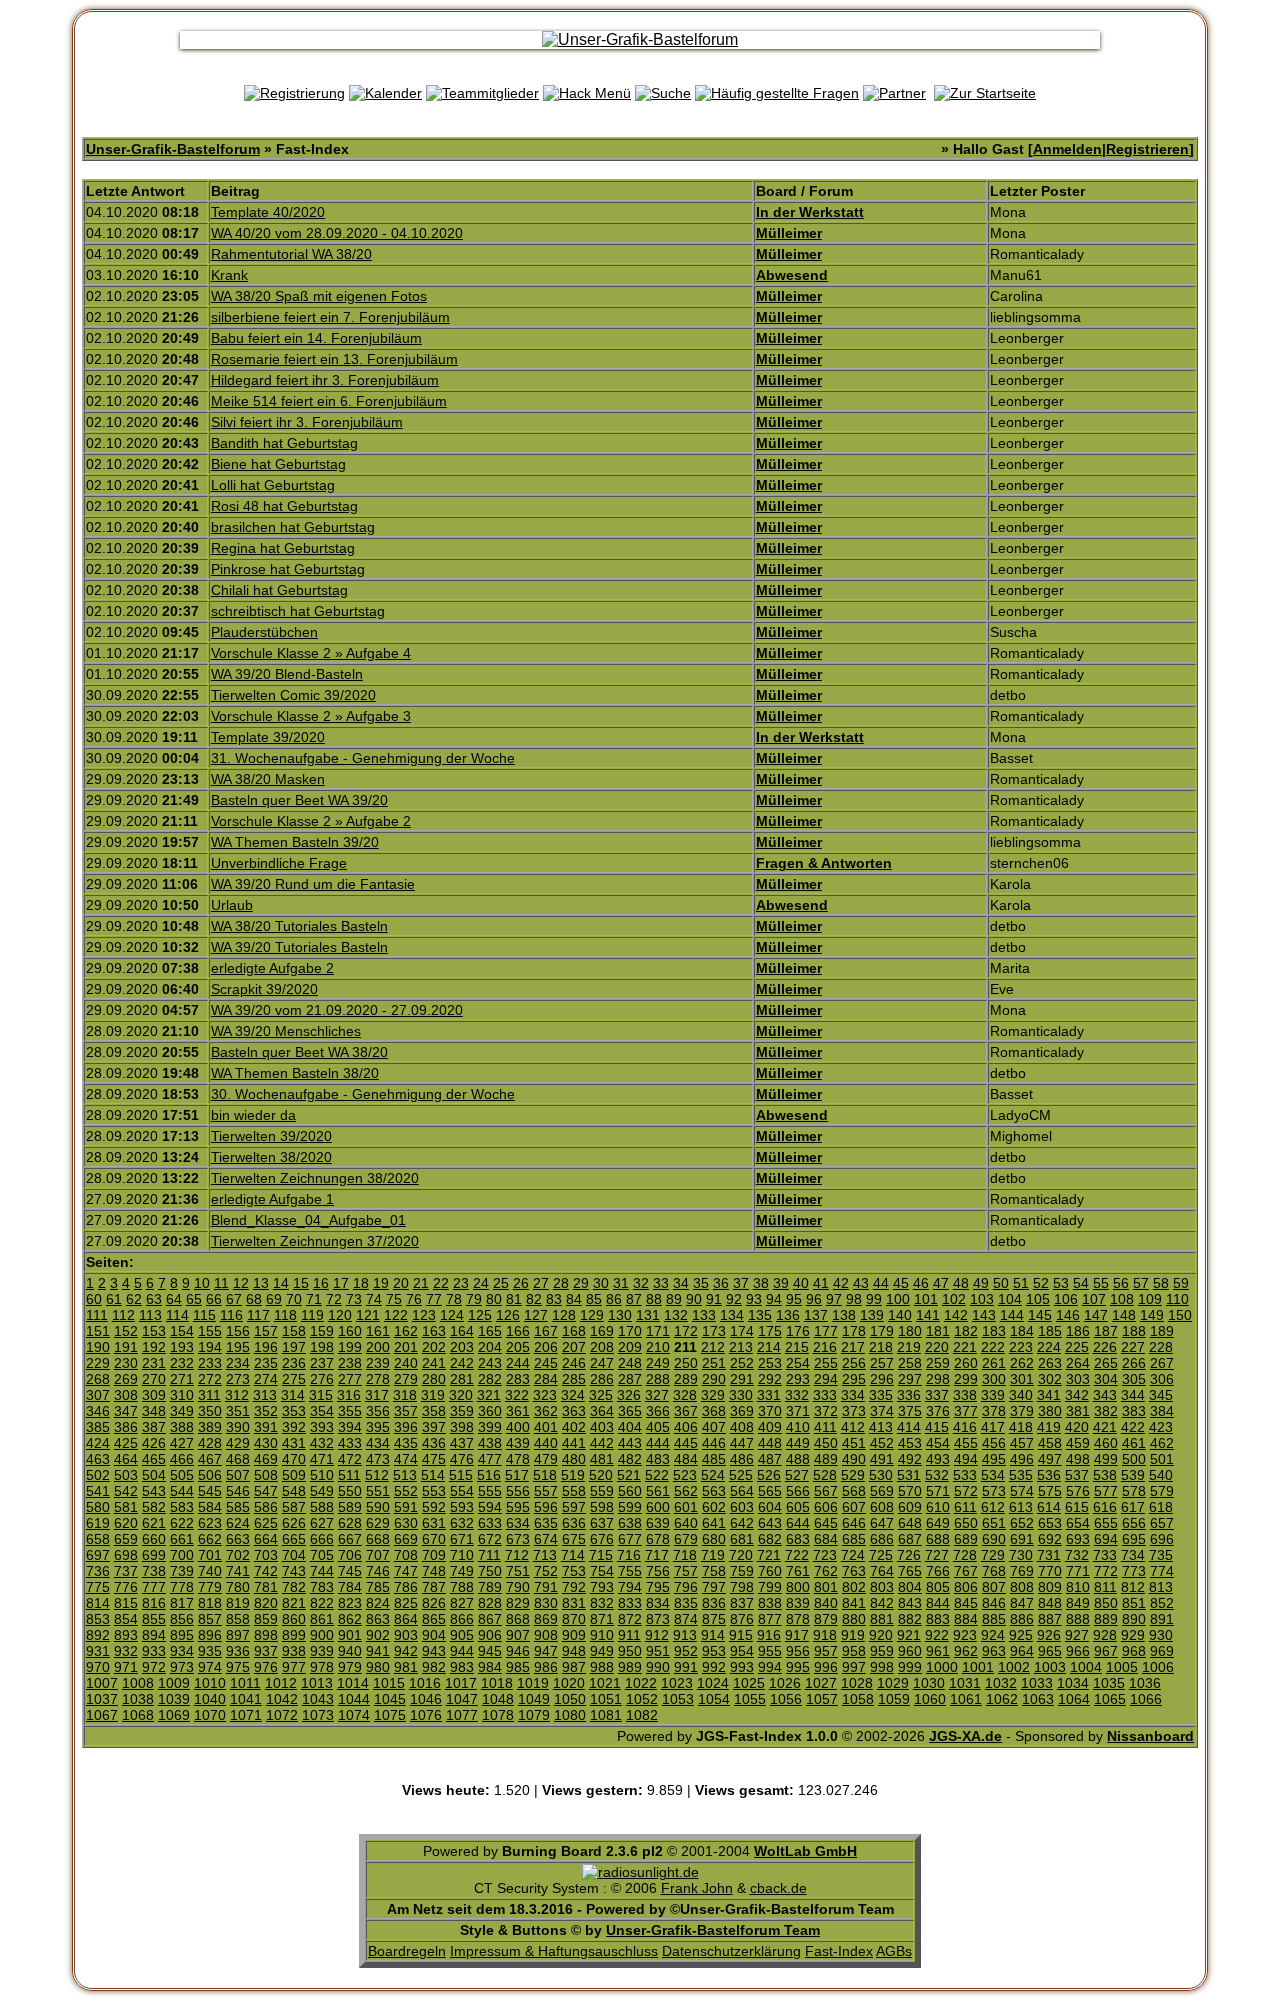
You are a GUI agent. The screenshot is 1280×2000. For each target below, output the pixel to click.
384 (1162, 1411)
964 (1022, 1651)
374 (882, 1411)
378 (994, 1411)
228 (1161, 1347)
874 (686, 1619)
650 (966, 1523)
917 (797, 1635)
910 (602, 1635)
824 (378, 1603)
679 (686, 1539)
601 (686, 1507)
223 (1021, 1347)
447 (742, 1443)
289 (686, 1379)
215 (797, 1347)
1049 (534, 1699)
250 (686, 1363)
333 (825, 1395)
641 (714, 1523)
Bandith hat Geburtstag (284, 443)
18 (361, 1283)
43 (861, 1283)
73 (354, 1299)
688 (938, 1539)
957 (826, 1651)
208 (602, 1347)
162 (406, 1331)
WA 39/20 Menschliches (286, 1031)
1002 (1014, 1667)
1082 (642, 1715)
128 (564, 1315)
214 (769, 1347)
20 (401, 1283)
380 (1050, 1411)
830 (546, 1603)
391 (266, 1427)
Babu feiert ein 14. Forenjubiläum (316, 338)
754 (602, 1571)
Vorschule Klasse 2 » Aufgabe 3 (311, 716)
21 (421, 1283)
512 (377, 1475)
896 (210, 1635)
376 (938, 1411)
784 (350, 1587)
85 (594, 1299)
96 (814, 1299)
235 (266, 1363)
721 (769, 1555)
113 (150, 1315)
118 (285, 1315)
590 (378, 1507)
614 (1049, 1507)
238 (350, 1363)
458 (1050, 1443)
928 (1105, 1635)
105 (1038, 1299)
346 (98, 1411)
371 (798, 1411)
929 (1133, 1635)
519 (573, 1475)
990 (658, 1667)
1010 (210, 1683)
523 (685, 1475)
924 (993, 1635)
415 (937, 1427)
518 (545, 1475)
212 (713, 1347)
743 (294, 1571)
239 (378, 1363)
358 (434, 1411)
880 (854, 1619)
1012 (281, 1683)
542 (126, 1491)
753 (574, 1571)
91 (714, 1299)
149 (1152, 1315)
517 (517, 1475)
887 (1050, 1619)
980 (378, 1667)
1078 (498, 1715)
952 (686, 1651)
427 (182, 1443)
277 (350, 1379)
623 (210, 1523)
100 (898, 1299)
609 (910, 1507)
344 (1133, 1395)
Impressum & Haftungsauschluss (554, 1951)
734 (1133, 1555)
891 (1162, 1619)
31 (621, 1283)
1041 (246, 1699)
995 (798, 1667)
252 (742, 1363)
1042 (282, 1699)
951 (658, 1651)
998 (882, 1667)
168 (574, 1331)
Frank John (697, 1888)
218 (881, 1347)
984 (490, 1667)
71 (314, 1299)
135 (760, 1315)
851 (1134, 1603)
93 (754, 1299)
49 (981, 1283)
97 (834, 1299)
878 (798, 1619)
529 (853, 1475)
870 (574, 1619)
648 (910, 1523)
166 (518, 1331)
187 (1106, 1331)
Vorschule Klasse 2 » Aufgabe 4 (311, 653)
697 (98, 1555)
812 (1133, 1587)
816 (154, 1603)
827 (462, 1603)
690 (994, 1539)
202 (434, 1347)
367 (686, 1411)
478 (518, 1459)
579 (1162, 1491)
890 (1134, 1619)
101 (926, 1299)
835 (686, 1603)
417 (993, 1427)
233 (210, 1363)
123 (424, 1315)
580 (98, 1507)
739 (182, 1571)
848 (1050, 1603)
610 (938, 1507)
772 (1106, 1571)
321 (489, 1395)
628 (350, 1523)
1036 (1145, 1683)
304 (1106, 1379)
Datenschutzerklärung (731, 1951)
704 (294, 1555)
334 (853, 1395)
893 (126, 1635)
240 (406, 1363)
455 (966, 1443)
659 (126, 1539)
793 (602, 1587)
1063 (1038, 1699)
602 (714, 1507)
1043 (318, 1699)
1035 (1109, 1683)
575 (1050, 1491)
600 (658, 1507)
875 (714, 1619)
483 (658, 1459)
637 (602, 1523)
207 (574, 1347)
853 (98, 1619)
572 (966, 1491)
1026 (785, 1683)
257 (882, 1363)
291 (742, 1379)
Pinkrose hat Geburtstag (288, 569)
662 (210, 1539)
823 (350, 1603)
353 (294, 1411)
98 (854, 1299)
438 (490, 1443)
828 (490, 1603)
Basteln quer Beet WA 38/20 (299, 1052)
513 (405, 1475)
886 (1022, 1619)
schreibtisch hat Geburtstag (298, 611)
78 (454, 1299)
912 (657, 1635)
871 (602, 1619)
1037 (102, 1699)
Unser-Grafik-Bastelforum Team (713, 1930)
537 (1077, 1475)
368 (714, 1411)
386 (126, 1427)
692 (1050, 1539)
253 (770, 1363)
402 (574, 1427)
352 (266, 1411)
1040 (210, 1699)
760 (770, 1571)
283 (518, 1379)
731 (1049, 1555)
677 (630, 1539)
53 (1061, 1283)
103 (982, 1299)
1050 (570, 1699)
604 (770, 1507)
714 (573, 1555)
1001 (978, 1667)
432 (322, 1443)
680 (714, 1539)
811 (1105, 1587)
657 (1162, 1523)
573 (994, 1491)
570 (910, 1491)
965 (1050, 1651)
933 (154, 1651)
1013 (317, 1683)
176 (798, 1331)
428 (210, 1443)
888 (1078, 1619)
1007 (102, 1683)
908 (546, 1635)
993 (742, 1667)
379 (1022, 1411)
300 (994, 1379)
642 (742, 1523)
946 (518, 1651)
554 (462, 1491)
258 (910, 1363)
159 (322, 1331)
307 (98, 1395)
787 (434, 1587)
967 (1106, 1651)
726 (909, 1555)
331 (769, 1395)
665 (294, 1539)
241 (434, 1363)
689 (966, 1539)
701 (210, 1555)
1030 (929, 1683)
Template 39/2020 (268, 737)
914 (713, 1635)
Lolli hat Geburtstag (273, 485)
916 (769, 1635)
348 (154, 1411)
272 (210, 1379)
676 (602, 1539)
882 (910, 1619)
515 (461, 1475)
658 (98, 1539)
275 (294, 1379)
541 (98, 1491)
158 (294, 1331)
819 (238, 1603)
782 (294, 1587)
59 (1181, 1283)
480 (574, 1459)
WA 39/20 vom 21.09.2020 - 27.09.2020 (337, 1010)
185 (1050, 1331)
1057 (822, 1699)
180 (910, 1331)
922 (937, 1635)
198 (322, 1347)
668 (378, 1539)
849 (1078, 1603)
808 (1022, 1587)
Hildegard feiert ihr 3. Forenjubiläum (325, 380)
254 (798, 1363)
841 (854, 1603)
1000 (942, 1667)
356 (378, 1411)
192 (154, 1347)
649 (938, 1523)
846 (994, 1603)
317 (377, 1395)
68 (254, 1299)
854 (126, 1619)
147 (1096, 1315)
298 (938, 1379)
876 (742, 1619)
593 (462, 1507)
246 (574, 1363)
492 (910, 1459)
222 (993, 1347)
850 (1106, 1603)
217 (853, 1347)
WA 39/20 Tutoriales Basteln (299, 947)
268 (98, 1379)
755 (630, 1571)
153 (154, 1331)
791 (546, 1587)
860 (294, 1619)
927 (1077, 1635)
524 (713, 1475)
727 (937, 1555)
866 (462, 1619)
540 (1161, 1475)
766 (938, 1571)
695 (1134, 1539)
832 (602, 1603)
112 (123, 1315)
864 (406, 1619)
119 (312, 1315)
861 (322, 1619)
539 (1133, 1475)
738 (154, 1571)
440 (546, 1443)
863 (378, 1619)
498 (1078, 1459)
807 (994, 1587)
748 (434, 1571)
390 (238, 1427)
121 (368, 1315)
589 (350, 1507)
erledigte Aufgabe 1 (272, 1199)
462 (1162, 1443)
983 (462, 1667)
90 (694, 1299)
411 (825, 1427)
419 (1049, 1427)
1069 (174, 1715)
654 (1078, 1523)
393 (322, 1427)
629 (378, 1523)
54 (1081, 1283)
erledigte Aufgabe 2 (272, 968)
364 (602, 1411)
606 (826, 1507)
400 (518, 1427)
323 (545, 1395)
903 (406, 1635)
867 (490, 1619)
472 (350, 1459)
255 (826, 1363)
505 (182, 1475)
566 (798, 1491)
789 (490, 1587)
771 (1078, 1571)
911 (629, 1635)
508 (266, 1475)
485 (714, 1459)
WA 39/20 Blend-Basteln (287, 674)
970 (98, 1667)
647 (882, 1523)
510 (322, 1475)
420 (1077, 1427)
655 (1106, 1523)
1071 (246, 1715)
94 (774, 1299)
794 (630, 1587)
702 (238, 1555)
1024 (713, 1683)
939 (322, 1651)
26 (521, 1283)
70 (294, 1299)
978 (322, 1667)
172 (686, 1331)
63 (154, 1299)
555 (490, 1491)
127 (536, 1315)
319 (433, 1395)
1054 (714, 1699)
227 (1133, 1347)
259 (938, 1363)
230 (126, 1363)
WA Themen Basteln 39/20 (295, 842)
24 (481, 1283)
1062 (1002, 1699)
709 (434, 1555)
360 (490, 1411)
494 (966, 1459)
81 (514, 1299)
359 (462, 1411)
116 (231, 1315)
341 (1049, 1395)
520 (601, 1475)
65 (194, 1299)
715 (601, 1555)
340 (1021, 1395)
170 (630, 1331)
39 (781, 1283)
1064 (1074, 1699)
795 (658, 1587)
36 (721, 1283)
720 (741, 1555)
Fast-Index (839, 1951)
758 (714, 1571)
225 (1077, 1347)
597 (574, 1507)
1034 (1073, 1683)
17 (341, 1283)
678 (658, 1539)
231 (154, 1363)
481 (602, 1459)
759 (742, 1571)
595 (518, 1507)
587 (294, 1507)
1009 (174, 1683)
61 (114, 1299)
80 (494, 1299)
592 (434, 1507)
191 (126, 1347)
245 (546, 1363)
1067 (102, 1715)
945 (490, 1651)
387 (154, 1427)
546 (238, 1491)
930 (1161, 1635)
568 (854, 1491)
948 (574, 1651)
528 (825, 1475)
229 (98, 1363)
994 (770, 1667)
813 (1161, 1587)
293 (798, 1379)
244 (518, 1363)
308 (126, 1395)
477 (490, 1459)
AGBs (894, 1951)
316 (349, 1395)
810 (1078, 1587)
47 (941, 1283)
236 (294, 1363)
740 (210, 1571)
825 (406, 1603)
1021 (605, 1683)
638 (630, 1523)
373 (854, 1411)
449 (798, 1443)
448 (770, 1443)
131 (648, 1315)
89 (674, 1299)
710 (462, 1555)
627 (322, 1523)
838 (770, 1603)
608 (882, 1507)
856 (182, 1619)
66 (214, 1299)
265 (1106, 1363)
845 (966, 1603)
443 (630, 1443)
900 (322, 1635)
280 (434, 1379)
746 (378, 1571)
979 (350, 1667)
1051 (606, 1699)
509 (294, 1475)
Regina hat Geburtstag (283, 548)
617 (1133, 1507)
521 (629, 1475)
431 (294, 1443)
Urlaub (232, 905)
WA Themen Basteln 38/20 (295, 1073)
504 (154, 1475)
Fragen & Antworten (824, 863)
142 (956, 1315)
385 (98, 1427)
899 (294, 1635)
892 (98, 1635)
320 (461, 1395)
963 (994, 1651)
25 (501, 1283)
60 (94, 1299)
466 (182, 1459)
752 (546, 1571)
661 (182, 1539)
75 (394, 1299)
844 (938, 1603)
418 (1021, 1427)
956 (798, 1651)
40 (801, 1283)
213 (741, 1347)
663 (238, 1539)
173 (714, 1331)
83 (554, 1299)
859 (266, 1619)
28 (561, 1283)
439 (518, 1443)
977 (294, 1667)
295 (854, 1379)
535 (1021, 1475)
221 (965, 1347)
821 (294, 1603)
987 (574, 1667)
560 (630, 1491)
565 (770, 1491)
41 (821, 1283)
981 (406, 1667)
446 (714, 1443)
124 (452, 1315)
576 (1078, 1491)
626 (294, 1523)
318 (405, 1395)
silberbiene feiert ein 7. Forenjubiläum (330, 317)
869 (546, 1619)
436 (434, 1443)
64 (174, 1299)
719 (713, 1555)
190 (98, 1347)
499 (1106, 1459)
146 (1068, 1315)
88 (654, 1299)
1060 (930, 1699)
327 (657, 1395)
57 (1141, 1283)
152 (126, 1331)
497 (1050, 1459)
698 (126, 1555)
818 (210, 1603)
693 (1078, 1539)
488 (798, 1459)
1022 (641, 1683)
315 (321, 1395)
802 (854, 1587)
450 (826, 1443)
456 (994, 1443)
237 (322, 1363)
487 (770, 1459)
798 (742, 1587)
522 (657, 1475)
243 (490, 1363)
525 (741, 1475)
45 (901, 1283)
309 (154, 1395)
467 (210, 1459)
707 (378, 1555)
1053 (678, 1699)
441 (574, 1443)
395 (378, 1427)
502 (98, 1475)
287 (630, 1379)
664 (266, 1539)
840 (826, 1603)
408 (742, 1427)
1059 (894, 1699)
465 (154, 1459)
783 (322, 1587)
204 (490, 1347)
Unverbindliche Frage (279, 863)
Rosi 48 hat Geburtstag (284, 506)
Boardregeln (407, 1951)
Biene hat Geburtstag (278, 464)
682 (770, 1539)
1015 (389, 1683)
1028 (857, 1683)
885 (994, 1619)
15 (301, 1283)
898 (266, 1635)
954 (742, 1651)
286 (602, 1379)
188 (1134, 1331)
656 (1134, 1523)
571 (938, 1491)
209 (630, 1347)
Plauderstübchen (264, 632)
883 (938, 1619)
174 (742, 1331)
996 (826, 1667)
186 (1078, 1331)
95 (794, 1299)
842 (882, 1603)
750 (490, 1571)
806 (966, 1587)
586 (266, 1507)
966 (1078, 1651)
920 (881, 1635)
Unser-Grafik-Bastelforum (173, 149)
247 (602, 1363)
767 (966, 1571)
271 (182, 1379)
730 (1021, 1555)
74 (374, 1299)
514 (433, 1475)
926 (1049, 1635)
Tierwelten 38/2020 (271, 1157)
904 (434, 1635)
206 (546, 1347)
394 (350, 1427)
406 (686, 1427)
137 (816, 1315)
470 (294, 1459)
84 (574, 1299)
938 (294, 1651)
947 (546, 1651)
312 (237, 1395)
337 (937, 1395)
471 (322, 1459)
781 (266, 1587)
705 (322, 1555)
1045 (390, 1699)
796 (686, 1587)
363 (574, 1411)
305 (1134, 1379)
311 (209, 1395)
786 (406, 1587)
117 (258, 1315)
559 (602, 1491)
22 (441, 1283)
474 (406, 1459)
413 (881, 1427)
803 (882, 1587)
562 (686, 1491)
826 (434, 1603)
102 (954, 1299)
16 (321, 1283)
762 (826, 1571)
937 (266, 1651)
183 (994, 1331)
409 (770, 1427)
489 (826, 1459)
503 (126, 1475)
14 (281, 1283)
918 (825, 1635)
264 (1078, 1363)
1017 (461, 1683)
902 (378, 1635)
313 (265, 1395)
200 (378, 1347)
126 (508, 1315)
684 (826, 1539)
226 (1105, 1347)
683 (798, 1539)
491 (882, 1459)
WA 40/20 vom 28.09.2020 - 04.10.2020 (337, 233)
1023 (677, 1683)
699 (154, 1555)
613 (1021, 1507)
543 (154, 1491)
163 (434, 1331)
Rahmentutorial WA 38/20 (291, 254)
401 (546, 1427)
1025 (749, 1683)
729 (993, 1555)
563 (714, 1491)
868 (518, 1619)
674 (546, 1539)
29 (581, 1283)
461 (1134, 1443)
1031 (965, 1683)
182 (966, 1331)
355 (350, 1411)
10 (202, 1283)
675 (574, 1539)
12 (241, 1283)
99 (874, 1299)
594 (490, 1507)
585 (238, 1507)
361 (518, 1411)
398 (462, 1427)
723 (825, 1555)
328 (685, 1395)
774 (1162, 1571)
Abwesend (792, 275)
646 (854, 1523)
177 (826, 1331)
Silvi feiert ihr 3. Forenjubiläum (307, 422)
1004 (1086, 1667)
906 (490, 1635)
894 (154, 1635)
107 (1094, 1299)
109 (1150, 1299)
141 (928, 1315)
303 (1078, 1379)
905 (462, 1635)
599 (630, 1507)
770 (1050, 1571)
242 (462, 1363)
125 (480, 1315)
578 (1134, 1491)
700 (182, 1555)
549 (322, 1491)
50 (1001, 1283)
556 (518, 1491)
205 (518, 1347)
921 (909, 1635)
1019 (533, 1683)
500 (1134, 1459)
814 (98, 1603)
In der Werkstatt (810, 212)
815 (126, 1603)
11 (221, 1283)
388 (182, 1427)
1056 (786, 1699)
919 (853, 1635)
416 (965, 1427)
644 (798, 1523)
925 (1021, 1635)
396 (406, 1427)
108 (1122, 1299)
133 (704, 1315)
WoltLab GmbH (805, 1851)
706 (350, 1555)
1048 (498, 1699)
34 (681, 1283)
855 (154, 1619)
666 (322, 1539)
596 (546, 1507)
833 (630, 1603)
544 (182, 1491)
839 (798, 1603)
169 (602, 1331)
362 (546, 1411)
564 (742, 1491)
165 (490, 1331)
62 (134, 1299)
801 (826, 1587)
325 (601, 1395)
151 (98, 1331)
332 (797, 1395)
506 (210, 1475)
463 (98, 1459)
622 (182, 1523)
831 (574, 1603)
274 (266, 1379)
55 (1101, 1283)
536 (1049, 1475)
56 (1121, 1283)
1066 (1146, 1699)
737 (126, 1571)
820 (266, 1603)
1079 (534, 1715)
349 (182, 1411)
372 (826, 1411)
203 (462, 1347)
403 (602, 1427)
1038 (138, 1699)
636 (574, 1523)
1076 (426, 1715)
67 (234, 1299)
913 (685, 1635)
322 (517, 1395)
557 (546, 1491)
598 (602, 1507)
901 (350, 1635)
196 (266, 1347)
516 (489, 1475)
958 (854, 1651)
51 (1021, 1283)
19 (381, 1283)
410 (798, 1427)
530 (881, 1475)
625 (266, 1523)
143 (984, 1315)
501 (1162, 1459)
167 (546, 1331)
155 (210, 1331)
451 (854, 1443)
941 (378, 1651)
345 (1161, 1395)
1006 (1158, 1667)
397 (434, 1427)
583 (182, 1507)
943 (434, 1651)
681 (742, 1539)
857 (210, 1619)
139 (872, 1315)
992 (714, 1667)
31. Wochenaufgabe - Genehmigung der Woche (363, 758)
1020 (569, 1683)
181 (938, 1331)
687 (910, 1539)
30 (601, 1283)
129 (592, 1315)
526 (769, 1475)
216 (825, 1347)
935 (210, 1651)
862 (350, 1619)
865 (434, 1619)
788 (462, 1587)
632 (462, 1523)
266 (1134, 1363)
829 (518, 1603)
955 (770, 1651)
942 (406, 1651)
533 (965, 1475)
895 (182, 1635)
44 (881, 1283)
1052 (642, 1699)
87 (634, 1299)
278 (378, 1379)
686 (882, 1539)
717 (657, 1555)
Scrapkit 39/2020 (264, 989)
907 (518, 1635)
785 (378, 1587)
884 (966, 1619)
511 (349, 1475)
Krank (229, 275)
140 (900, 1315)
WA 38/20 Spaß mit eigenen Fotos (319, 296)
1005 (1122, 1667)
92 (734, 1299)
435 (406, 1443)
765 (910, 1571)
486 (742, 1459)
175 (770, 1331)
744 (322, 1571)
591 (406, 1507)
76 (414, 1299)
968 (1134, 1651)
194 (210, 1347)
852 (1162, 1603)
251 (714, 1363)
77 (434, 1299)
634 (518, 1523)
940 (350, 1651)
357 (406, 1411)
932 (126, 1651)
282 (490, 1379)
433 (350, 1443)
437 (462, 1443)
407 (714, 1427)
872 (630, 1619)
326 (629, 1395)
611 (965, 1507)
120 (340, 1315)
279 (406, 1379)
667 (350, 1539)
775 (98, 1587)
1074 (354, 1715)
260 (966, 1363)
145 (1040, 1315)
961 (938, 1651)
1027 (821, 1683)
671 (462, 1539)
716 (629, 1555)
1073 (318, 1715)
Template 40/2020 (268, 212)
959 (882, 1651)
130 (620, 1315)
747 (406, 1571)
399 (490, 1427)
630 (406, 1523)
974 (210, 1667)
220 (937, 1347)
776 (126, 1587)
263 (1050, 1363)
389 (210, 1427)
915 (741, 1635)
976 (266, 1667)
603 (742, 1507)
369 (742, 1411)
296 (882, 1379)
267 (1162, 1363)
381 (1078, 1411)
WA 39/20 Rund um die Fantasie (313, 884)
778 (182, 1587)
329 (713, 1395)
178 (854, 1331)
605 (798, 1507)
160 (350, 1331)
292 (770, 1379)
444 (658, 1443)
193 (182, 1347)
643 (770, 1523)
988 (602, 1667)
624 (238, 1523)
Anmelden (1067, 149)
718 (685, 1555)
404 (630, 1427)
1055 (750, 1699)
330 (741, 1395)
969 (1162, 1651)
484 (686, 1459)
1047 (462, 1699)
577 (1106, 1491)
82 (534, 1299)
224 (1049, 1347)
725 (881, 1555)
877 (770, 1619)
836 (714, 1603)
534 (993, 1475)
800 (798, 1587)
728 (965, 1555)
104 (1010, 1299)
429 (238, 1443)
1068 (138, 1715)
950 (630, 1651)
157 (266, 1331)
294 (826, 1379)
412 (853, 1427)
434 (378, 1443)
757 (686, 1571)
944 (462, 1651)
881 (882, 1619)
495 (994, 1459)
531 (909, 1475)
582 (154, 1507)
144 (1012, 1315)
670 (434, 1539)
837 (742, 1603)
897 (238, 1635)
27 (541, 1283)
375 (910, 1411)
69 (274, 1299)
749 (462, 1571)
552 (406, 1491)
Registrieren (1147, 149)
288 (658, 1379)
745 (350, 1571)
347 (126, 1411)
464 (126, 1459)
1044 (354, 1699)
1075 (390, 1715)
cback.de (778, 1888)
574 (1022, 1491)
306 (1162, 1379)
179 (882, 1331)
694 (1106, 1539)
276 (322, 1379)
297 (910, 1379)
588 (322, 1507)
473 (378, 1459)
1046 (426, 1699)
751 (518, 1571)
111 (97, 1315)
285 (574, 1379)
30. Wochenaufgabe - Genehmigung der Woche (363, 1094)
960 (910, 1651)
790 (518, 1587)
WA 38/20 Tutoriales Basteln (299, 926)
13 (261, 1283)
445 (686, 1443)
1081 (606, 1715)
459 (1078, 1443)
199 (350, 1347)
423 (1161, 1427)
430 (266, 1443)
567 (826, 1491)
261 (994, 1363)
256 (854, 1363)
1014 (353, 1683)
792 (574, 1587)
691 (1022, 1539)
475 (434, 1459)
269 (126, 1379)
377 (966, 1411)
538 (1105, 1475)
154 (182, 1331)
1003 (1050, 1667)
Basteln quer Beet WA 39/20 (299, 800)
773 (1134, 1571)
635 (546, 1523)
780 (238, 1587)
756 (658, 1571)
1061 (966, 1699)
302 (1050, 1379)
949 (602, 1651)
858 (238, 1619)
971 (126, 1667)
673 (518, 1539)
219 (909, 1347)
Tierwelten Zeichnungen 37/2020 (315, 1241)
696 (1162, 1539)
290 (714, 1379)
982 (434, 1667)
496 (1022, 1459)
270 (154, 1379)
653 (1050, 1523)
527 (797, 1475)
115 (204, 1315)
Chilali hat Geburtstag (279, 590)
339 (993, 1395)
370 (770, 1411)
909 (574, 1635)
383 (1134, 1411)
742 (266, 1571)
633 (490, 1523)
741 (238, 1571)
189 (1162, 1331)
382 (1106, 1411)
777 (154, 1587)
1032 (1001, 1683)
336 (909, 1395)
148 (1124, 1315)
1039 (174, 1699)
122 (396, 1315)
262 (1022, 1363)
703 (266, 1555)
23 (461, 1283)
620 (126, 1523)
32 (641, 1283)
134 (732, 1315)
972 (154, 1667)
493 (938, 1459)
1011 (245, 1683)
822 (322, 1603)
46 (921, 1283)
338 (965, 1395)
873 (658, 1619)
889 (1106, 1619)
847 (1022, 1603)
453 (910, 1443)
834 (658, 1603)
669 (406, 1539)
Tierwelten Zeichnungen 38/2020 (315, 1178)
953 (714, 1651)
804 (910, 1587)
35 (701, 1283)
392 (294, 1427)
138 (844, 1315)
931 (98, 1651)
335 (881, 1395)
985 (518, 1667)
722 (797, 1555)
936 (238, 1651)
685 (854, 1539)
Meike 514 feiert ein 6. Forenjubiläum (329, 401)
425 (126, 1443)
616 (1105, 1507)
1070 (210, 1715)
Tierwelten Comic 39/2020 (293, 695)
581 (126, 1507)
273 (238, 1379)
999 (910, 1667)
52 (1041, 1283)
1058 (858, 1699)
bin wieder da (253, 1115)
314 (293, 1395)
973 (182, 1667)
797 (714, 1587)
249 (658, 1363)
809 (1050, 1587)
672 (490, 1539)
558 (574, 1491)
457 (1022, 1443)
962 (966, 1651)
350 (210, 1411)
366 (658, 1411)
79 (474, 1299)
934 (182, 1651)
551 (378, 1491)
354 (322, 1411)
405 (658, 1427)
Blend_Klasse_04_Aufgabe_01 (308, 1220)
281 (462, 1379)
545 (210, 1491)
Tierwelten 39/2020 (271, 1136)
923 (965, 1635)
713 (545, 1555)
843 (910, 1603)
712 (517, 1555)
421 (1105, 1427)
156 (238, 1331)
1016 (425, 1683)
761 (798, 1571)
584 (210, 1507)
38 (761, 1283)
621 (154, 1523)
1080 (570, 1715)
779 (210, 1587)
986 (546, 1667)
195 (238, 1347)
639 (658, 1523)
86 (614, 1299)
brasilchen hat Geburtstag (293, 527)
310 (182, 1395)
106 (1066, 1299)
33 (661, 1283)
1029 (893, 1683)
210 (658, 1347)
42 (841, 1283)
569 (882, 1491)
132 (676, 1315)
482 (630, 1459)
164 (462, 1331)
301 (1022, 1379)
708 (406, 1555)
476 (462, 1459)
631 (434, 1523)
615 (1077, 1507)
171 (658, 1331)
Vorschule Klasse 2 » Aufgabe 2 (311, 821)
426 (154, 1443)
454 (938, 1443)
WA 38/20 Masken (268, 779)
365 (630, 1411)
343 (1105, 1395)
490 (854, 1459)
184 (1022, 1331)
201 (406, 1347)
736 (98, 1571)
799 (770, 1587)
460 (1106, 1443)
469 (266, 1459)
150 (1180, 1315)
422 (1133, 1427)
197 (294, 1347)
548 (294, 1491)
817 (182, 1603)
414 (909, 1427)
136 (788, 1315)
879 (826, 1619)
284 (546, 1379)
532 (937, 1475)
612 (993, 1507)
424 (98, 1443)
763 (854, 1571)
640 (686, 1523)
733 (1105, 1555)
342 (1077, 1395)
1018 (497, 1683)
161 (378, 1331)
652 (1022, 1523)
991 (686, 1667)
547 (266, 1491)
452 (882, 1443)
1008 (138, 1683)
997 (854, 1667)
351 (238, 1411)
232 (182, 1363)
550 (350, 1491)
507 (238, 1475)
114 (177, 1315)
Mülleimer (789, 233)
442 (602, 1443)
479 (546, 1459)
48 (961, 1283)
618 (1161, 1507)
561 (658, 1491)
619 (98, 1523)
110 (1177, 1299)
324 (573, 1395)
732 (1077, 1555)
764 (882, 1571)
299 (966, 1379)
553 (434, 1491)
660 (154, 1539)
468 (238, 1459)
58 (1161, 1283)
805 (938, 1587)
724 (853, 1555)
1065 (1110, 1699)
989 (630, 1667)
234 (238, 1363)
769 (1022, 1571)
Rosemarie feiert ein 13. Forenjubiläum (334, 359)
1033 (1037, 1683)
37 (741, 1283)
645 (826, 1523)
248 (630, 1363)
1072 (282, 1715)
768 (994, 1571)
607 (854, 1507)
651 (994, 1523)
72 (334, 1299)
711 (489, 1555)
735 (1161, 1555)
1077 (462, 1715)
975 (238, 1667)
